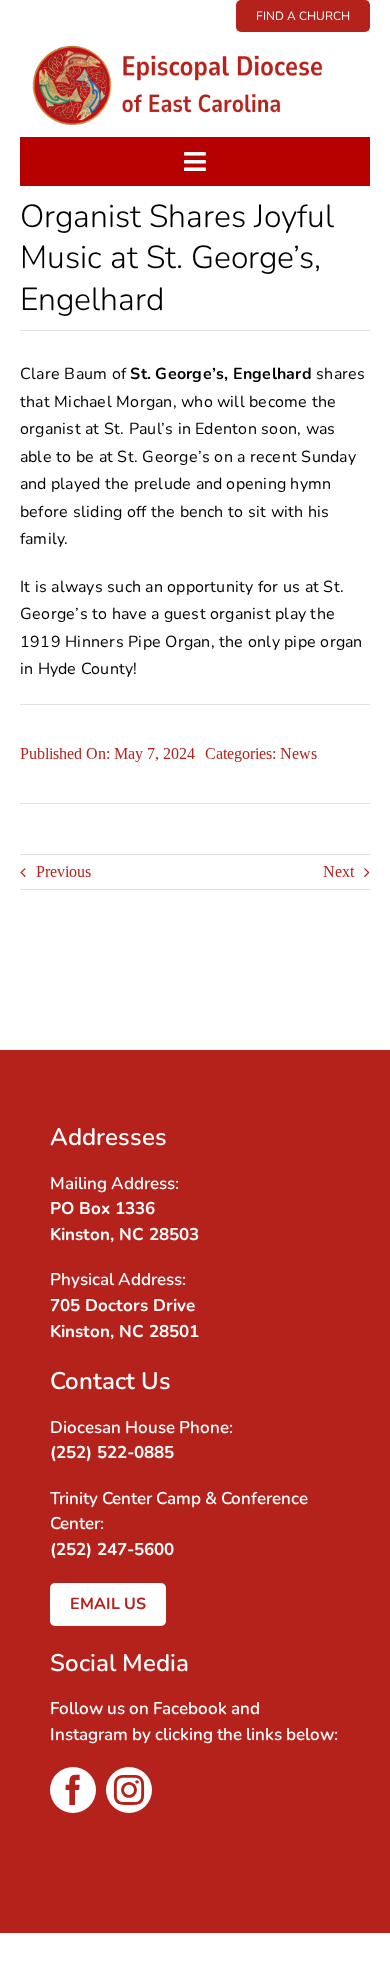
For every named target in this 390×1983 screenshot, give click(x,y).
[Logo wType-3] (194, 39)
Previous (63, 871)
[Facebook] (328, 971)
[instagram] (129, 1790)
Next (338, 871)
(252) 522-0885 (112, 1452)
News (298, 753)
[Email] (328, 999)
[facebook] (73, 1790)
